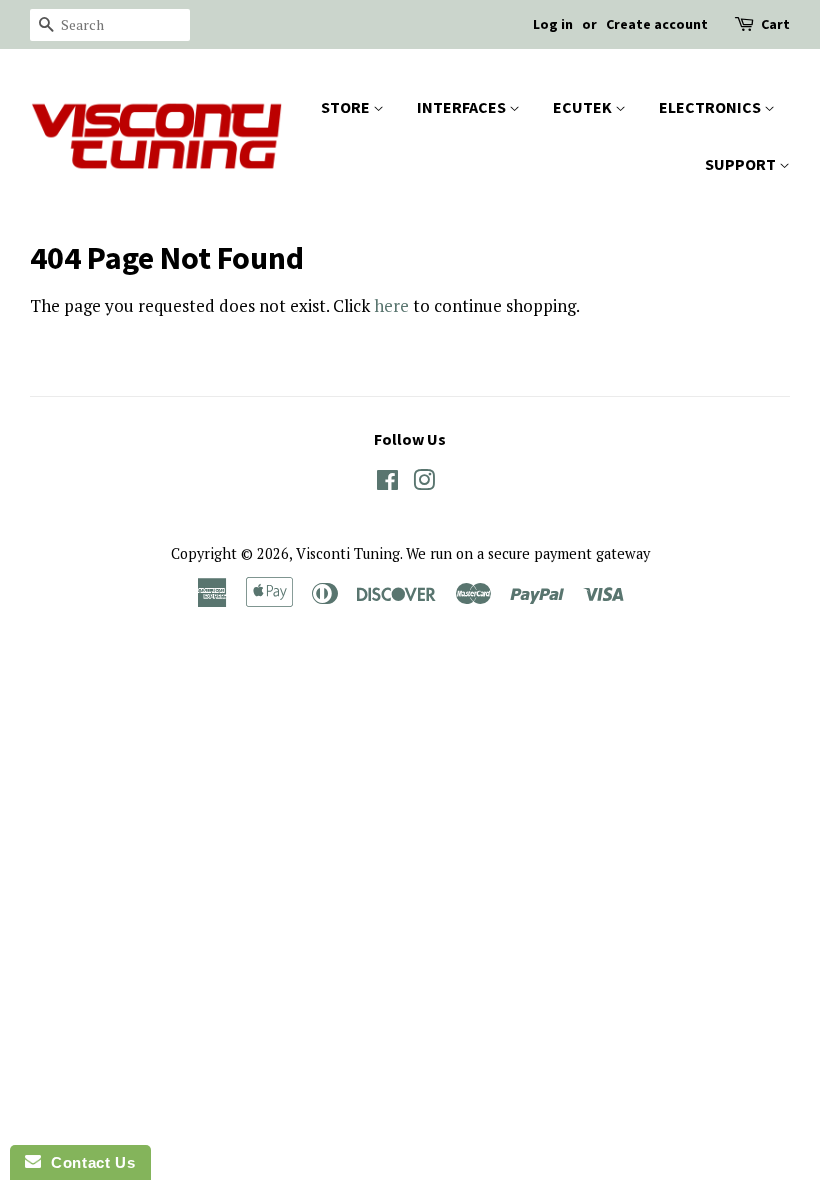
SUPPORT (742, 164)
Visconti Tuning (348, 553)
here (391, 305)
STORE (347, 107)
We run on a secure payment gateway (528, 553)
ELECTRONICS (711, 107)
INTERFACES (463, 107)
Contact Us (88, 1162)
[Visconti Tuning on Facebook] (387, 483)
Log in (553, 24)
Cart (775, 24)
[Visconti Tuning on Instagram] (424, 483)
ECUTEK (584, 107)
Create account (657, 24)
